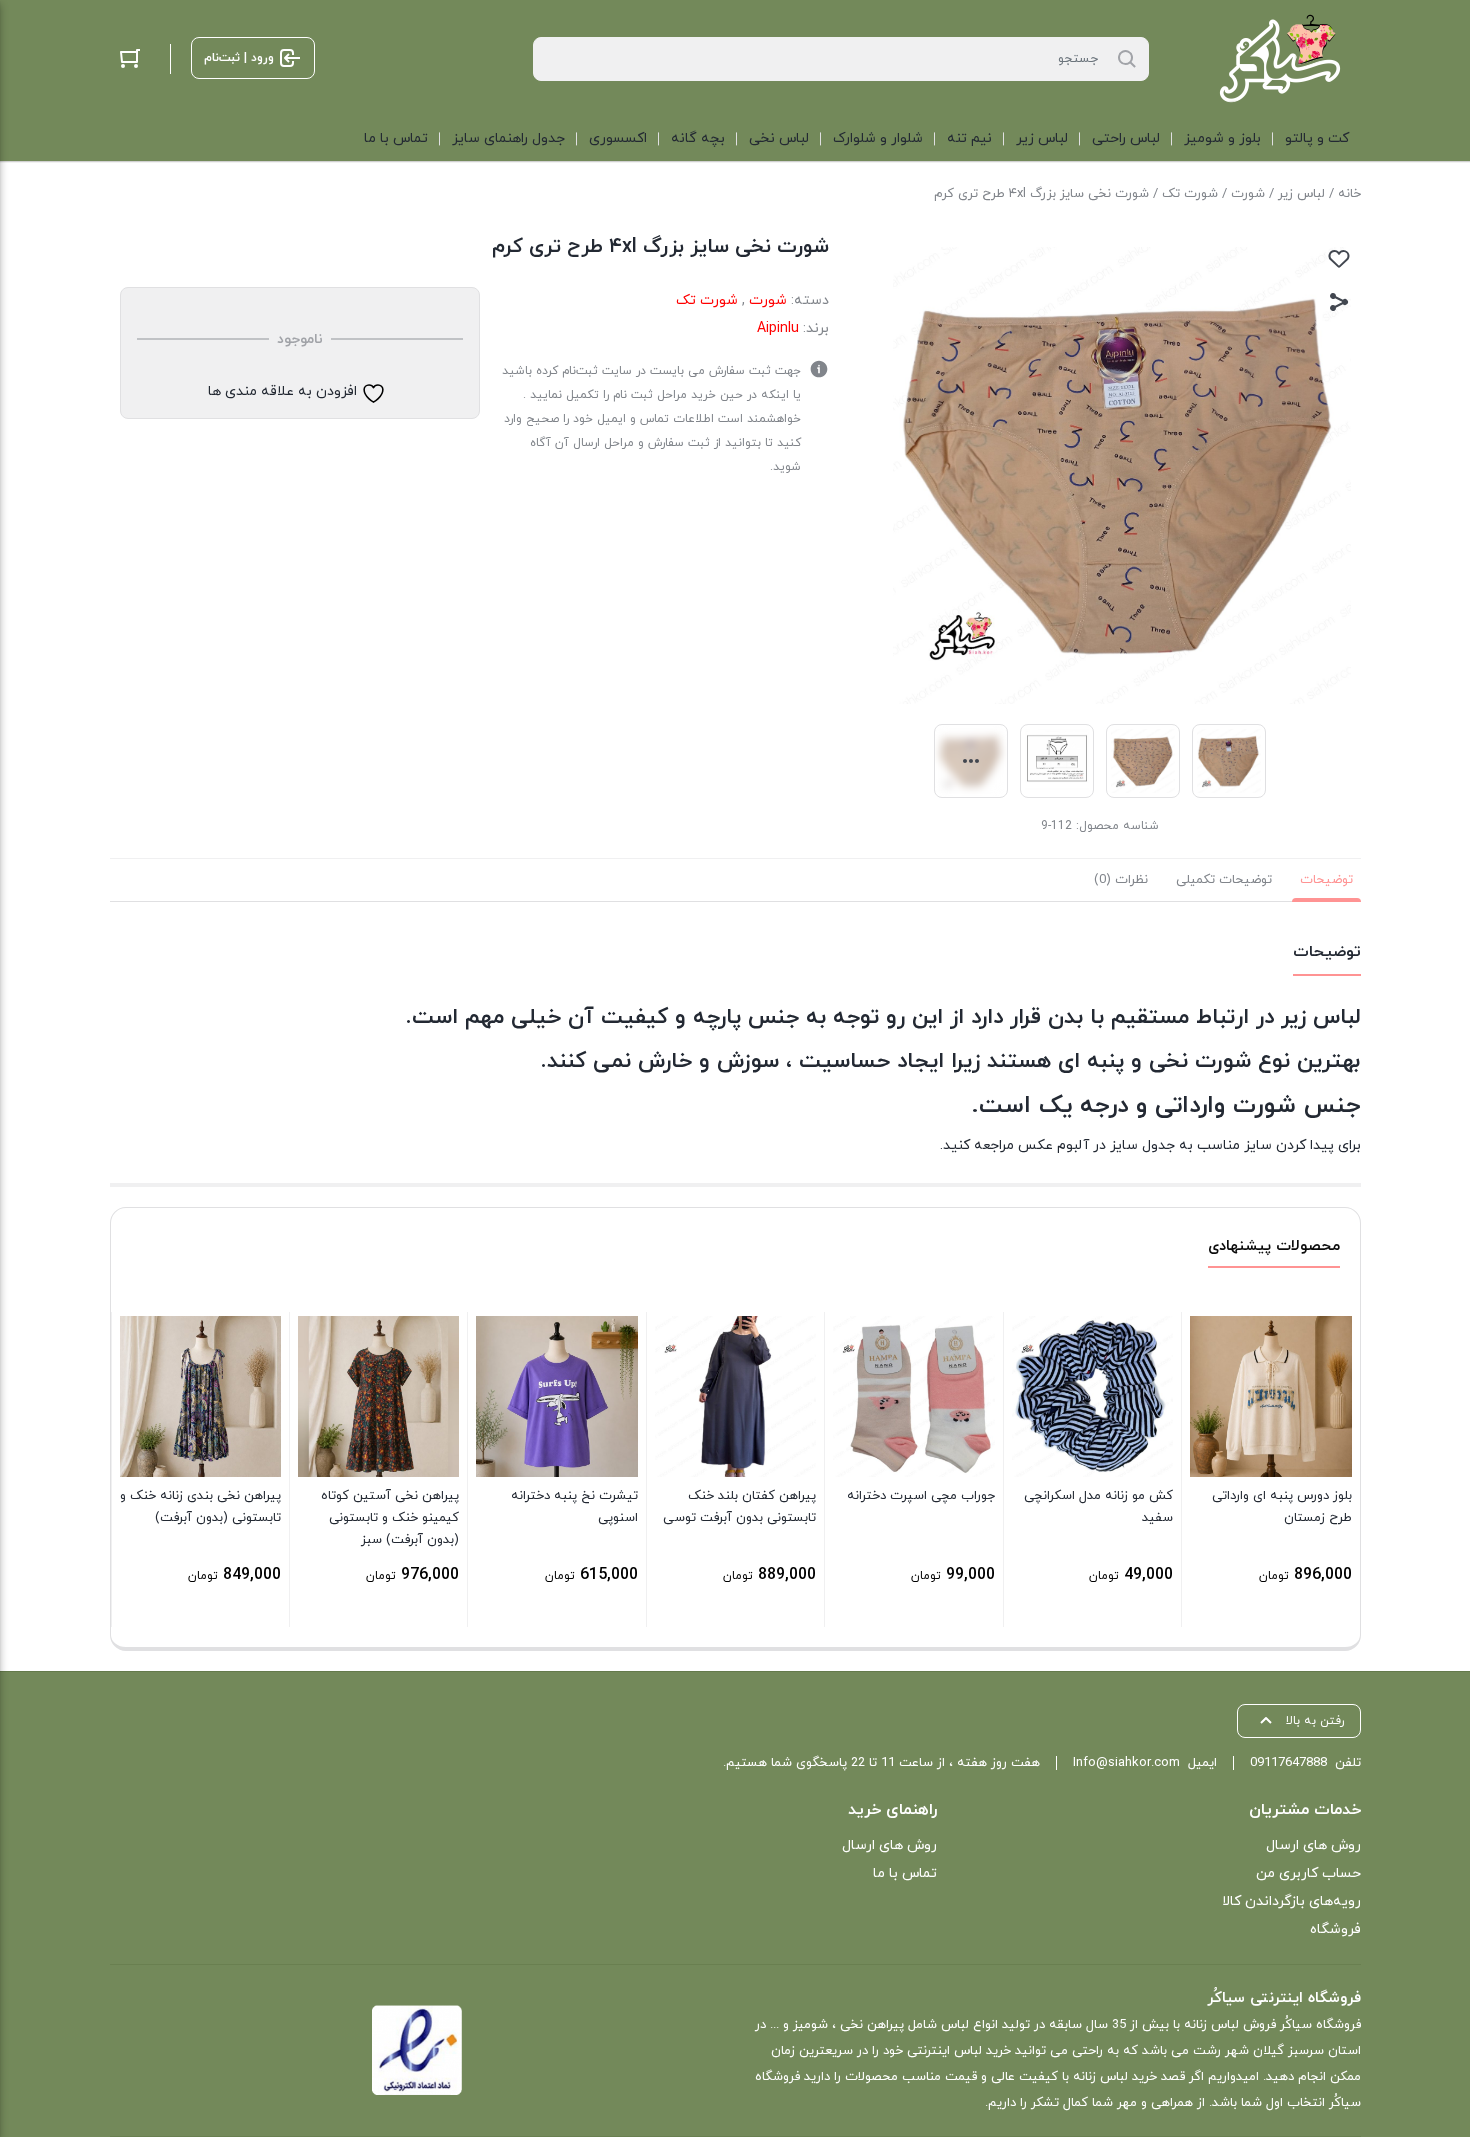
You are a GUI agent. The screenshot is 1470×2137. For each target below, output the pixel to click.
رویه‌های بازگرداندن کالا (1291, 1901)
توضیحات (1326, 880)
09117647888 (1288, 1763)
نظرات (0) (1121, 880)
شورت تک (1190, 194)
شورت (1248, 194)
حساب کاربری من (1308, 1873)
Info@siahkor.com (1126, 1763)
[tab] (1326, 880)
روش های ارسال (1313, 1845)
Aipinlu (778, 328)
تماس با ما (905, 1873)
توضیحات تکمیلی (1224, 880)
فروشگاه (1335, 1929)
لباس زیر (1301, 194)
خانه (1349, 194)
